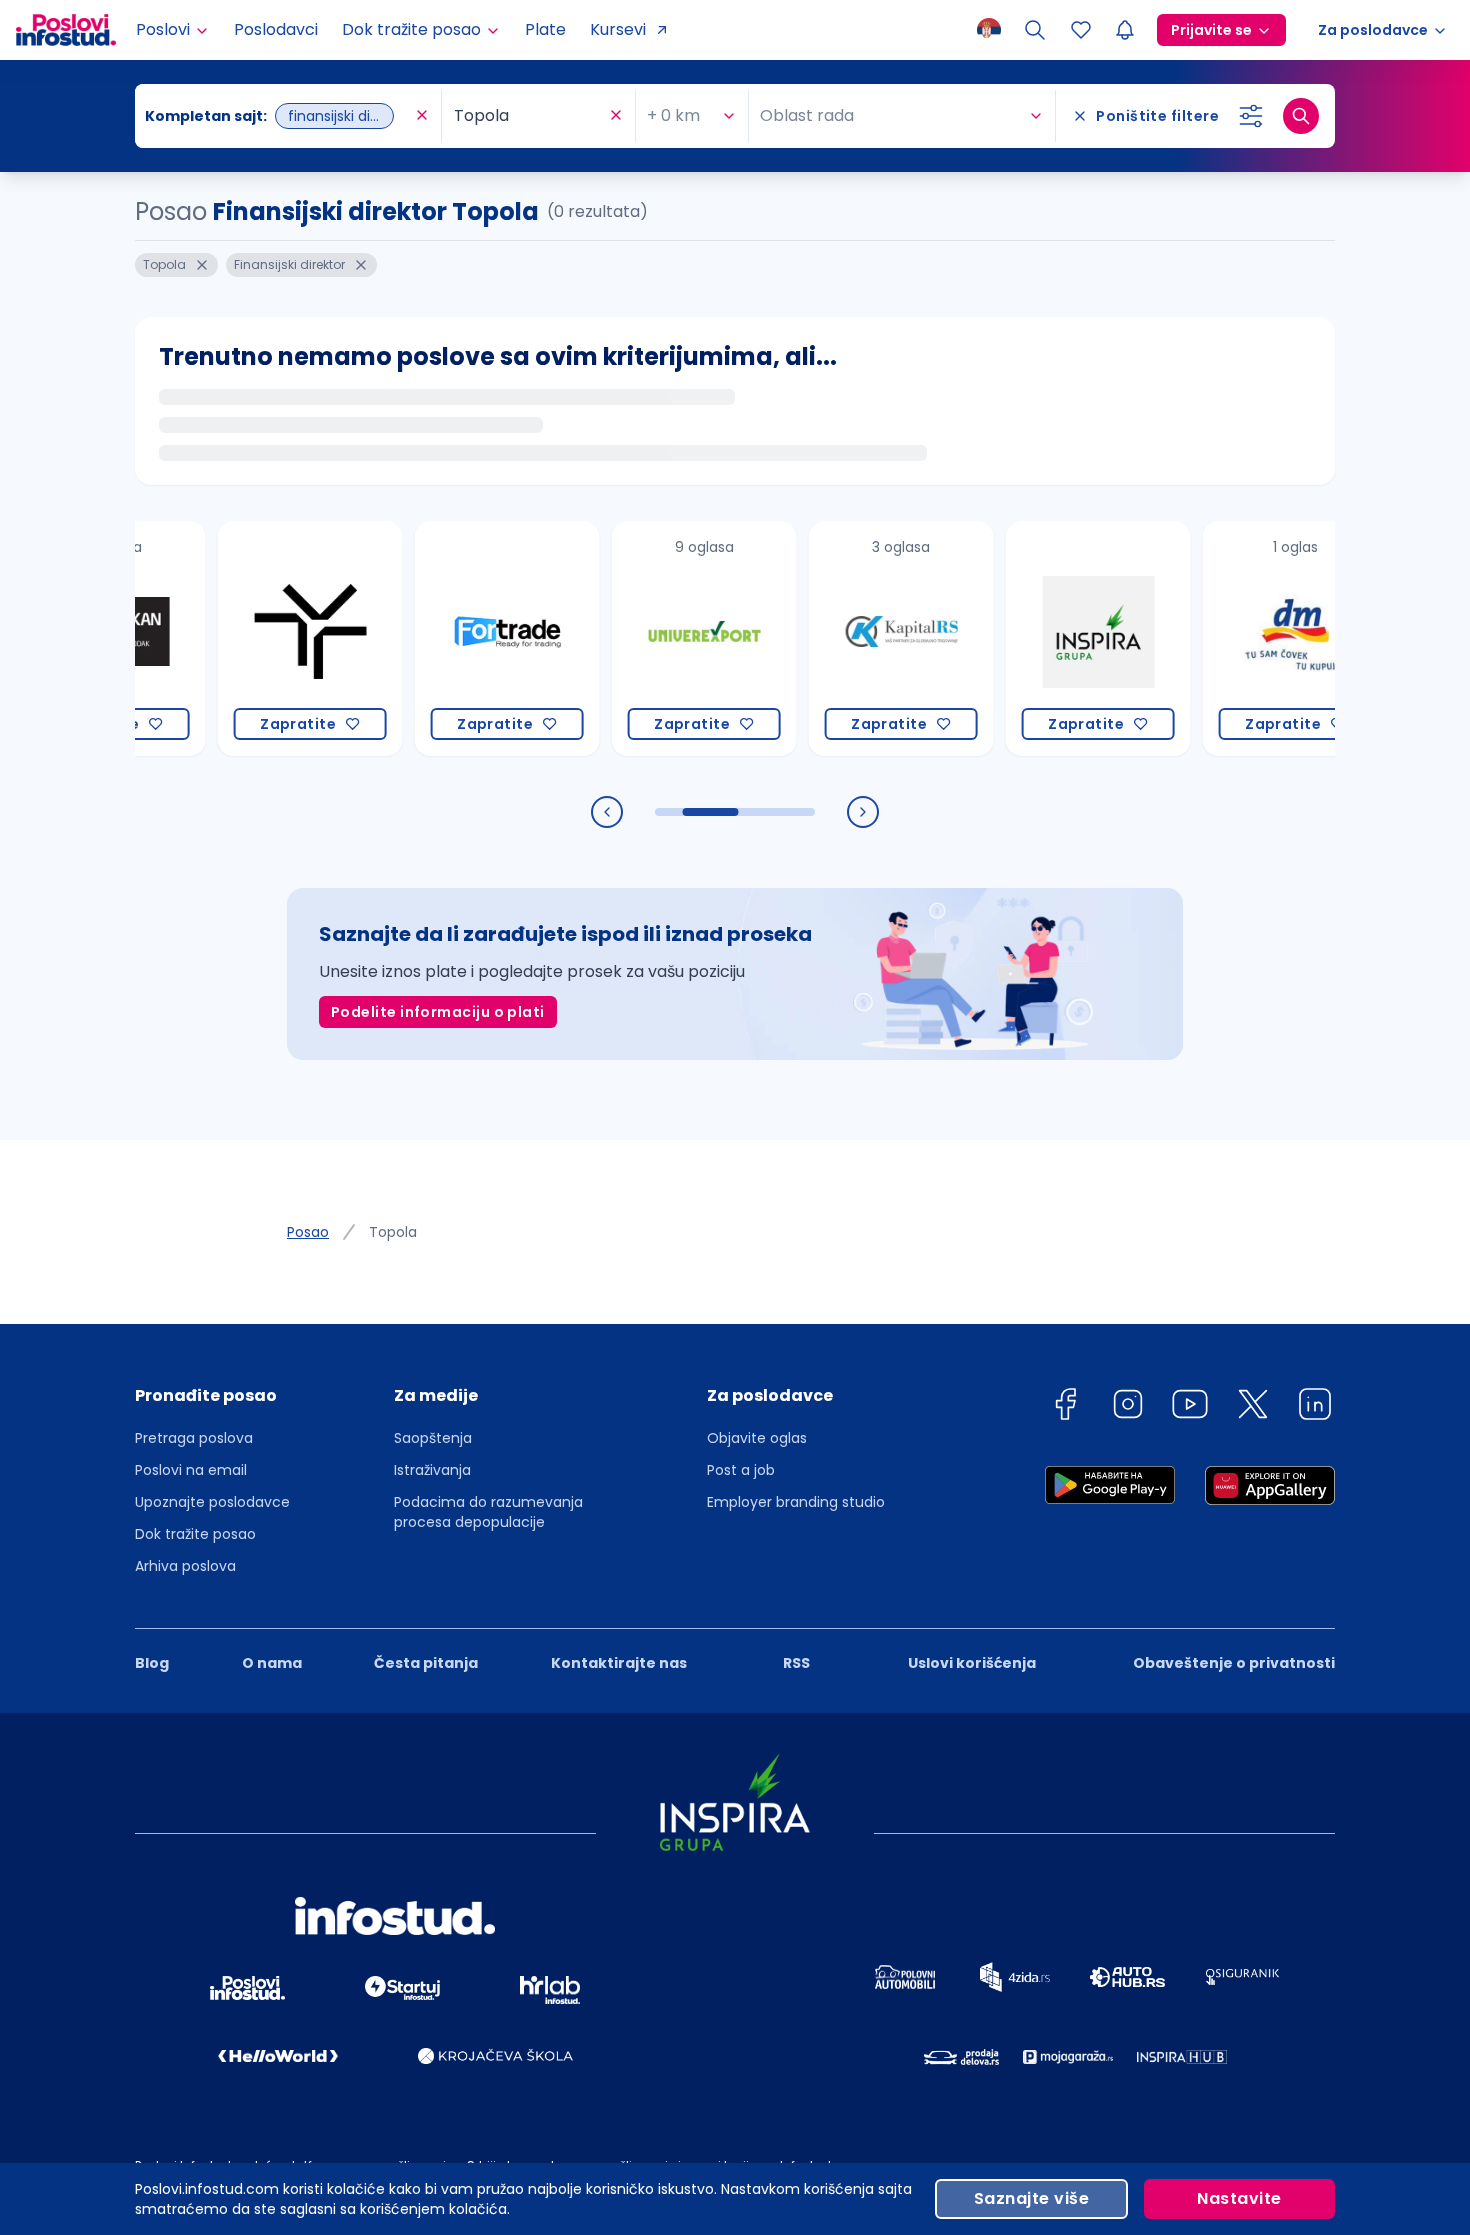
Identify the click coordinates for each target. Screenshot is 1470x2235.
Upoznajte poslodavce (212, 1502)
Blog (152, 1663)
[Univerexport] (663, 638)
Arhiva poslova (185, 1566)
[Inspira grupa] (1057, 638)
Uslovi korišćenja (972, 1663)
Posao (308, 1232)
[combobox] (278, 116)
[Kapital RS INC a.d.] (860, 638)
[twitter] (1253, 1407)
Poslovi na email (191, 1470)
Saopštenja (433, 1438)
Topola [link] (393, 1232)
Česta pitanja (426, 1663)
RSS (796, 1663)
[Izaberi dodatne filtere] (1251, 116)
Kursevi (618, 29)
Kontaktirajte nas (619, 1663)
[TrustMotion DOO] (269, 638)
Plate (545, 29)
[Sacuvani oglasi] (1081, 30)
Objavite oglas (757, 1438)
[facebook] (1065, 1407)
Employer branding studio (796, 1502)
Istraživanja (432, 1470)
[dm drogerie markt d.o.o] (1254, 638)
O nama (272, 1663)
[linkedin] (1315, 1407)
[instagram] (1128, 1407)
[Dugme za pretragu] (1301, 116)
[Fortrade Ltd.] (466, 638)
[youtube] (1190, 1407)
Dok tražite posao (195, 1534)
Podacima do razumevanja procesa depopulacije (488, 1512)
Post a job (741, 1470)
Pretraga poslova (194, 1438)
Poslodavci (276, 29)
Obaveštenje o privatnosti (1234, 1663)
